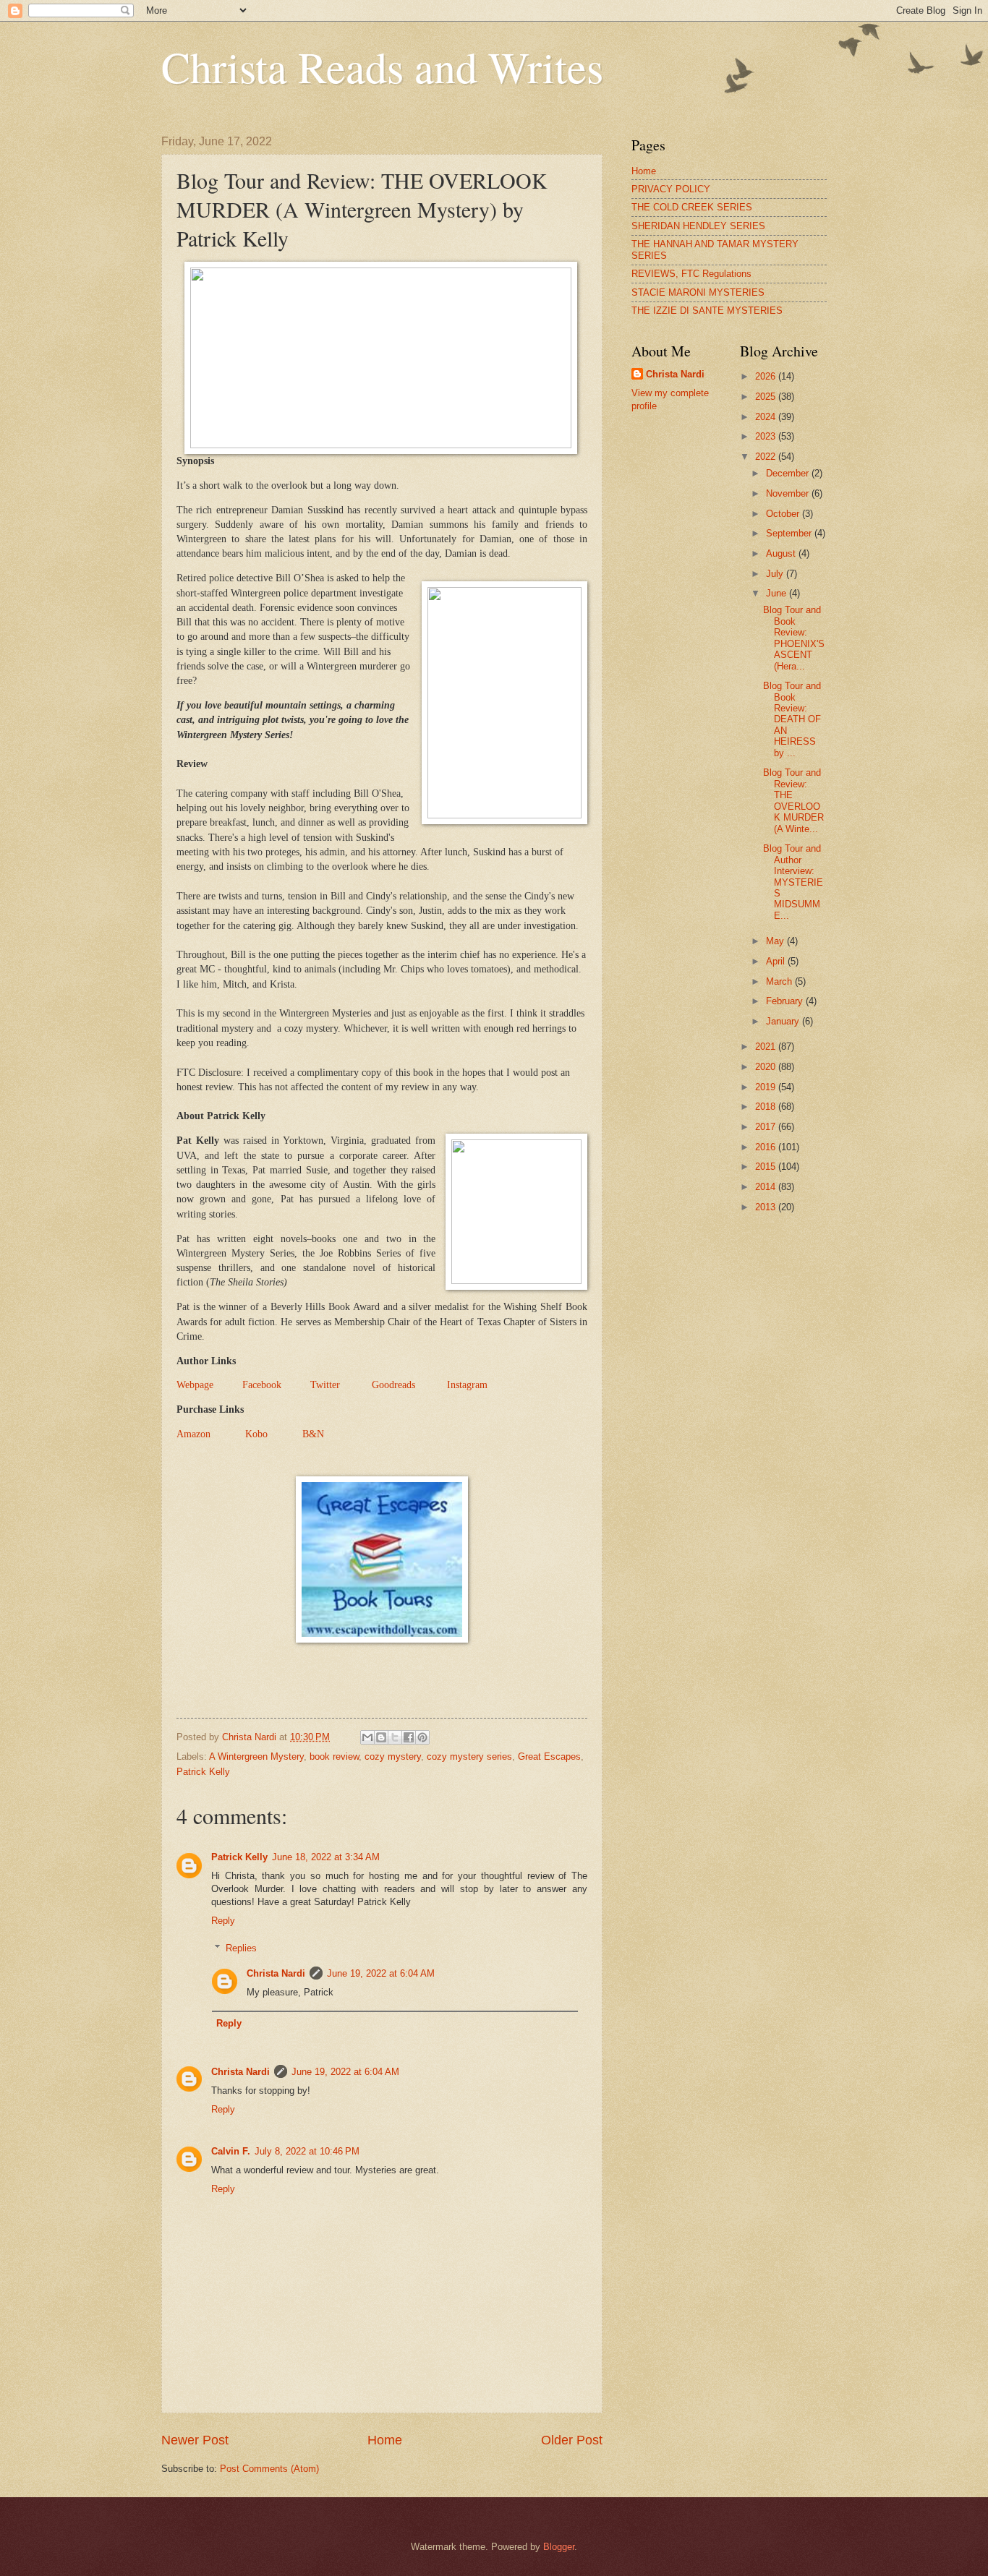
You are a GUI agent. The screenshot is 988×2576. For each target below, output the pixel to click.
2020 (767, 1067)
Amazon (193, 1434)
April (777, 961)
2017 (767, 1127)
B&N (313, 1434)
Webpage (195, 1385)
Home (385, 2440)
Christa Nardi (276, 1973)
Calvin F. (231, 2151)
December (789, 473)
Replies (241, 1948)
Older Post (572, 2440)
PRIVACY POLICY (671, 189)
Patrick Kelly (203, 1772)
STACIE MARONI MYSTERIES (698, 292)
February (786, 1001)
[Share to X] (395, 1737)
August (782, 553)
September (790, 533)
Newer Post (195, 2440)
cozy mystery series (469, 1756)
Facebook (262, 1385)
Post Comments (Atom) (269, 2469)
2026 (767, 376)
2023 (767, 436)
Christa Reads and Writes (382, 67)
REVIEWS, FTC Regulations (691, 274)
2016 (767, 1147)
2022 (767, 457)
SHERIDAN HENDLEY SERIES (698, 226)
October (784, 514)
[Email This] (367, 1737)
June (778, 593)
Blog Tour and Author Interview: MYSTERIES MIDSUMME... (793, 882)
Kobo (256, 1434)
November (789, 493)
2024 (767, 417)
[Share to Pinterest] (422, 1737)
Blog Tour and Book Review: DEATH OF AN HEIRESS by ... (792, 719)
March (780, 981)
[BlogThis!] (381, 1737)
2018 (767, 1107)
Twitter (325, 1385)
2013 (767, 1207)
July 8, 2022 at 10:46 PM (307, 2151)
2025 (767, 397)
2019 (767, 1087)
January (784, 1021)
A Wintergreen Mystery (256, 1756)
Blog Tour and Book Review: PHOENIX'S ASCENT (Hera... (794, 638)
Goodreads (393, 1385)
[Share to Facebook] (409, 1737)
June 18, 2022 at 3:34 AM (326, 1857)
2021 (767, 1047)
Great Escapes (549, 1756)
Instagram (467, 1385)
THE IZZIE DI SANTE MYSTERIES (707, 311)
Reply (223, 1921)
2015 (767, 1167)
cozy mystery (393, 1756)
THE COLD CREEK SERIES (692, 207)
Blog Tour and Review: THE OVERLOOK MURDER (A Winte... (793, 800)
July (776, 574)
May (776, 941)
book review (334, 1756)
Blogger (559, 2547)
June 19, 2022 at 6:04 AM (381, 1973)
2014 (767, 1187)
